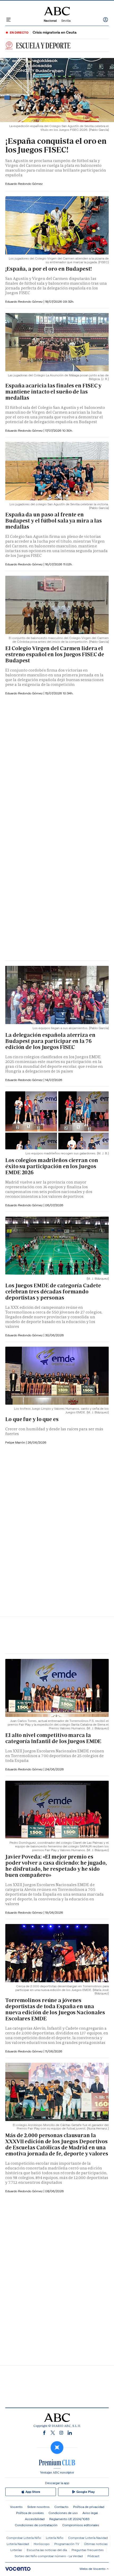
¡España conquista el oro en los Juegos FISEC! (56, 145)
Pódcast (93, 2556)
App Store (33, 2492)
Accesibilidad (35, 2519)
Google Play (85, 2492)
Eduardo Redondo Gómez (24, 184)
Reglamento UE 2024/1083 (69, 2519)
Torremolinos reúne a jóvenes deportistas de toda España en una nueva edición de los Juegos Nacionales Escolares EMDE (55, 2009)
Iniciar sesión (106, 20)
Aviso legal (90, 2513)
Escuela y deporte (43, 45)
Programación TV (67, 2544)
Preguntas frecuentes (88, 2550)
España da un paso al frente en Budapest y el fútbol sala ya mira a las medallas (54, 521)
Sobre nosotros (38, 2507)
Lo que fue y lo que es (32, 1419)
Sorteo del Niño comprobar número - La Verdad (49, 2556)
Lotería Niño (55, 2538)
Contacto (61, 2507)
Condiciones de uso (63, 2513)
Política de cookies (30, 2513)
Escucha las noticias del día (47, 2550)
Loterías (16, 2550)
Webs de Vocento (93, 2569)
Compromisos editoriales (81, 2525)
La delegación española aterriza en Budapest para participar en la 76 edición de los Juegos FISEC (50, 1041)
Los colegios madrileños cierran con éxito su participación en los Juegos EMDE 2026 (52, 1166)
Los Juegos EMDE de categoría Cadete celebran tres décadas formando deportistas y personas (53, 1292)
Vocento (16, 2507)
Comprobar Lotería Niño (24, 2538)
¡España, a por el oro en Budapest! (49, 269)
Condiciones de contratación (36, 2525)
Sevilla (66, 21)
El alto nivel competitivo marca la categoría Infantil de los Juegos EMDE (53, 1738)
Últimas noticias (96, 2544)
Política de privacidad (89, 2507)
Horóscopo (42, 2544)
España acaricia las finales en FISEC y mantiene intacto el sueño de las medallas (53, 392)
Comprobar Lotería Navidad (88, 2538)
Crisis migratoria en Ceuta (55, 32)
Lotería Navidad (18, 2544)
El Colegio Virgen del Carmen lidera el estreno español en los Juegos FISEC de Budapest (55, 654)
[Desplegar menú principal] (8, 20)
